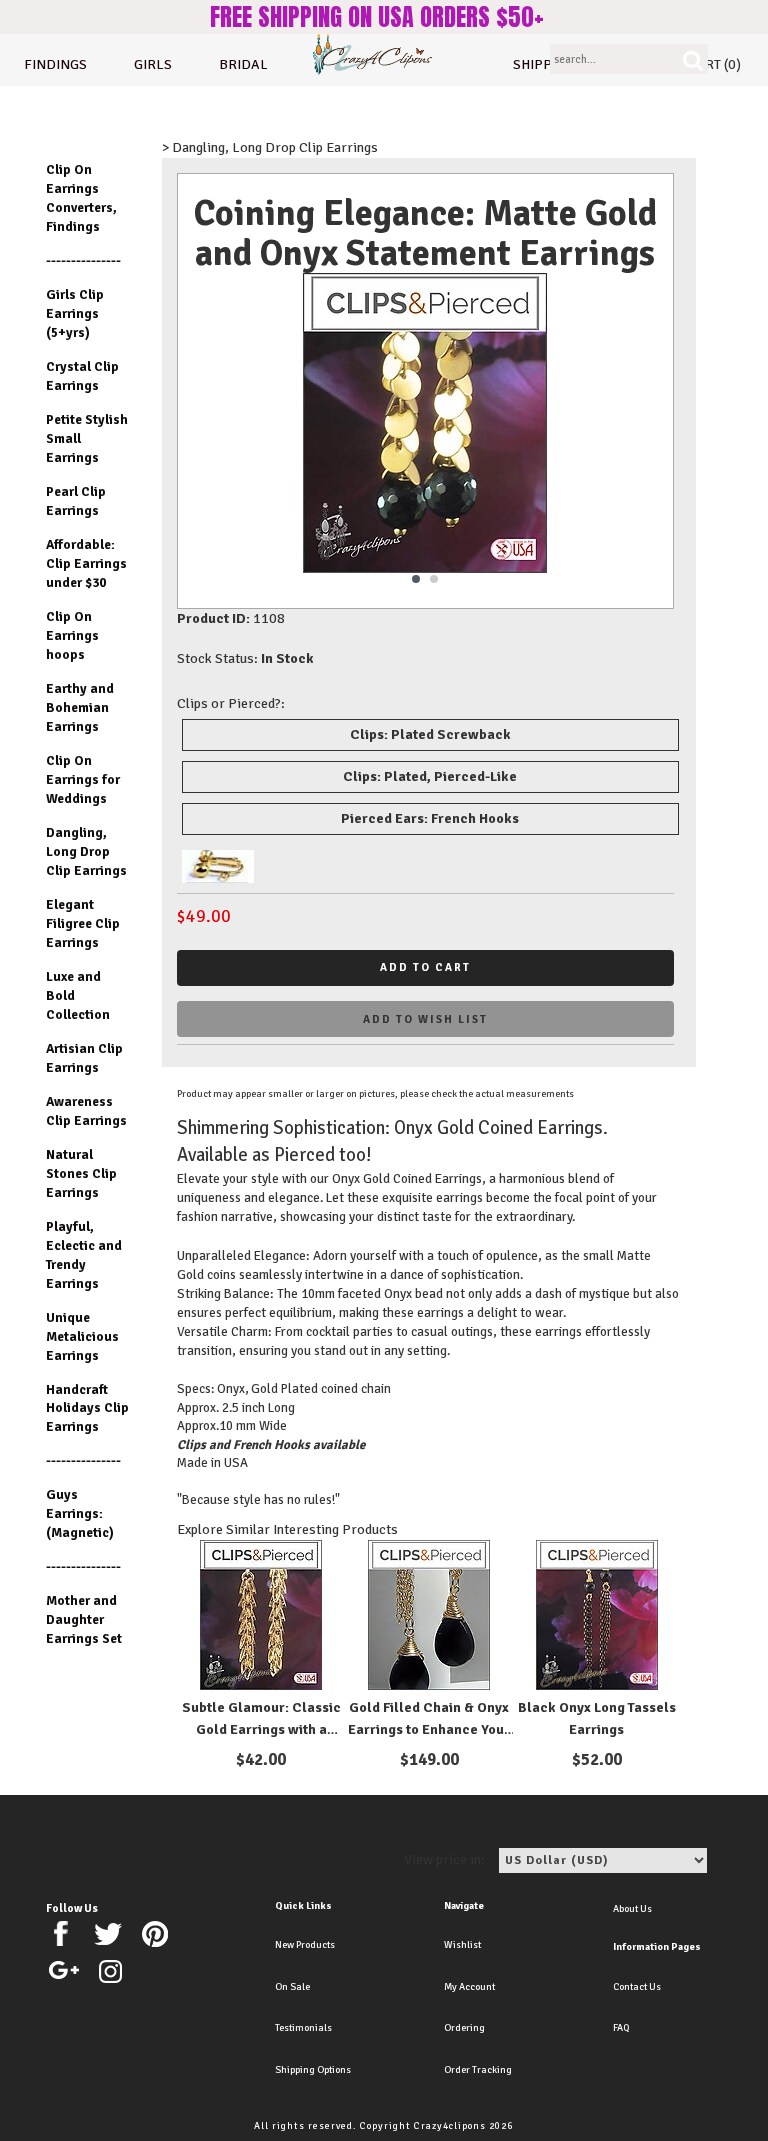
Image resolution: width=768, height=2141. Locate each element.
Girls (153, 64)
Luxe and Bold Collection (78, 995)
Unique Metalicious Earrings (82, 1336)
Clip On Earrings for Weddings (83, 779)
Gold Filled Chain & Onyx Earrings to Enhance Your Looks (429, 1729)
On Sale (292, 1987)
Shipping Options (313, 2070)
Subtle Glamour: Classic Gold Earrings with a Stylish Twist (261, 1729)
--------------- (83, 260)
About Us (632, 1909)
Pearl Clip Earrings (76, 501)
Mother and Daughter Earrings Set (84, 1619)
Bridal (243, 64)
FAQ (621, 2028)
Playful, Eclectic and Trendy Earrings (84, 1255)
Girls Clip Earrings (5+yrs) (75, 313)
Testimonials (303, 2028)
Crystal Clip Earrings (82, 376)
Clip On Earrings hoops (72, 635)
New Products (305, 1945)
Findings (55, 64)
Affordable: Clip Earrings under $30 (86, 563)
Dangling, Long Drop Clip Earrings (86, 851)
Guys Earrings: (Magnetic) (80, 1513)
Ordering (464, 2028)
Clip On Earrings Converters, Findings (81, 198)
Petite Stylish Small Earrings (87, 438)
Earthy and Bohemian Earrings (80, 707)
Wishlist (462, 1945)
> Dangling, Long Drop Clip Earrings (270, 147)
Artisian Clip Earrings (84, 1058)
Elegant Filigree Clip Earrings (83, 923)
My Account (469, 1987)
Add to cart (425, 967)
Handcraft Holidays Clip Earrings (87, 1408)
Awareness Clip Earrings (86, 1111)
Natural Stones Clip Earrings (81, 1173)
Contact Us (637, 1987)
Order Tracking (478, 2070)
